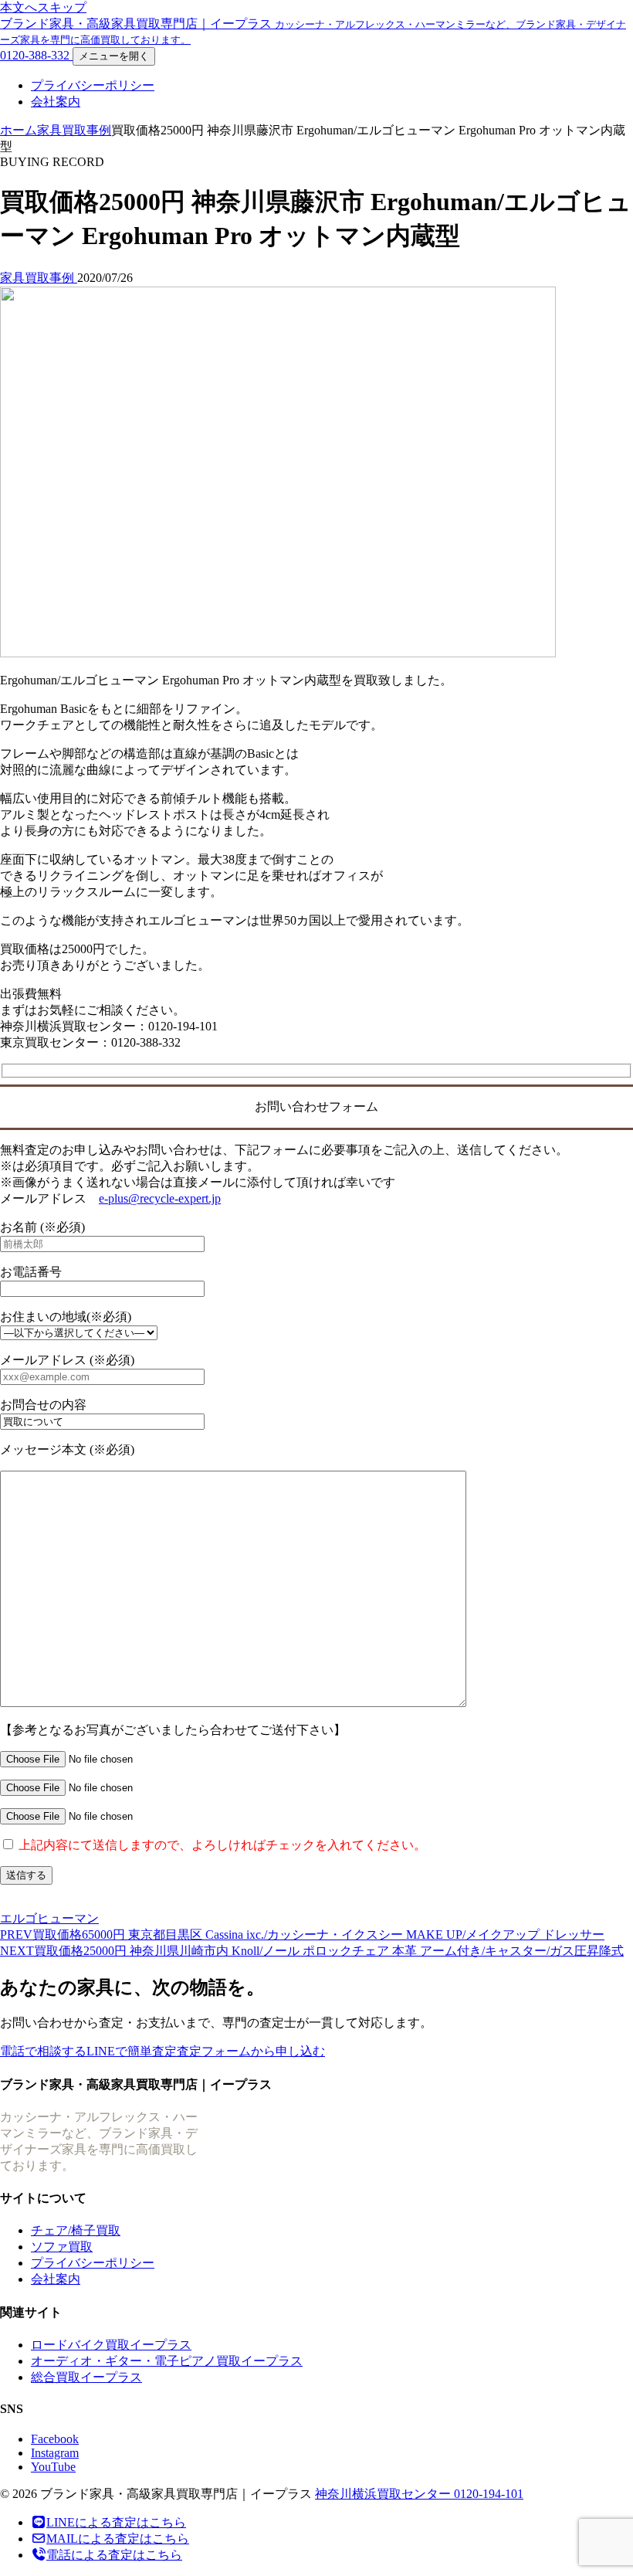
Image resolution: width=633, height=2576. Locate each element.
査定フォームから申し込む (251, 2051)
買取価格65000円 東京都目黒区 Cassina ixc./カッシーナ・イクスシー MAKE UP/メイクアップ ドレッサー (302, 1935)
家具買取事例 (74, 130)
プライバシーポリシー (93, 85)
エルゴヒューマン (49, 1918)
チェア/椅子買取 (76, 2230)
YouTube (53, 2467)
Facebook (55, 2439)
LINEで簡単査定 (132, 2051)
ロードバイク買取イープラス (111, 2345)
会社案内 (56, 102)
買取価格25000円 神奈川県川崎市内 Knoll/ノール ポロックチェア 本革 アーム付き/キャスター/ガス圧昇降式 (312, 1951)
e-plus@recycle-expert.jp (160, 1198)
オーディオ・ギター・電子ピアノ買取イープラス (167, 2361)
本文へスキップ (43, 7)
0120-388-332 (36, 55)
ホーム (19, 130)
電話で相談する (43, 2051)
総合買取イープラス (86, 2377)
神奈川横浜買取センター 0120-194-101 (419, 2494)
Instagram (55, 2453)
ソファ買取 (62, 2247)
